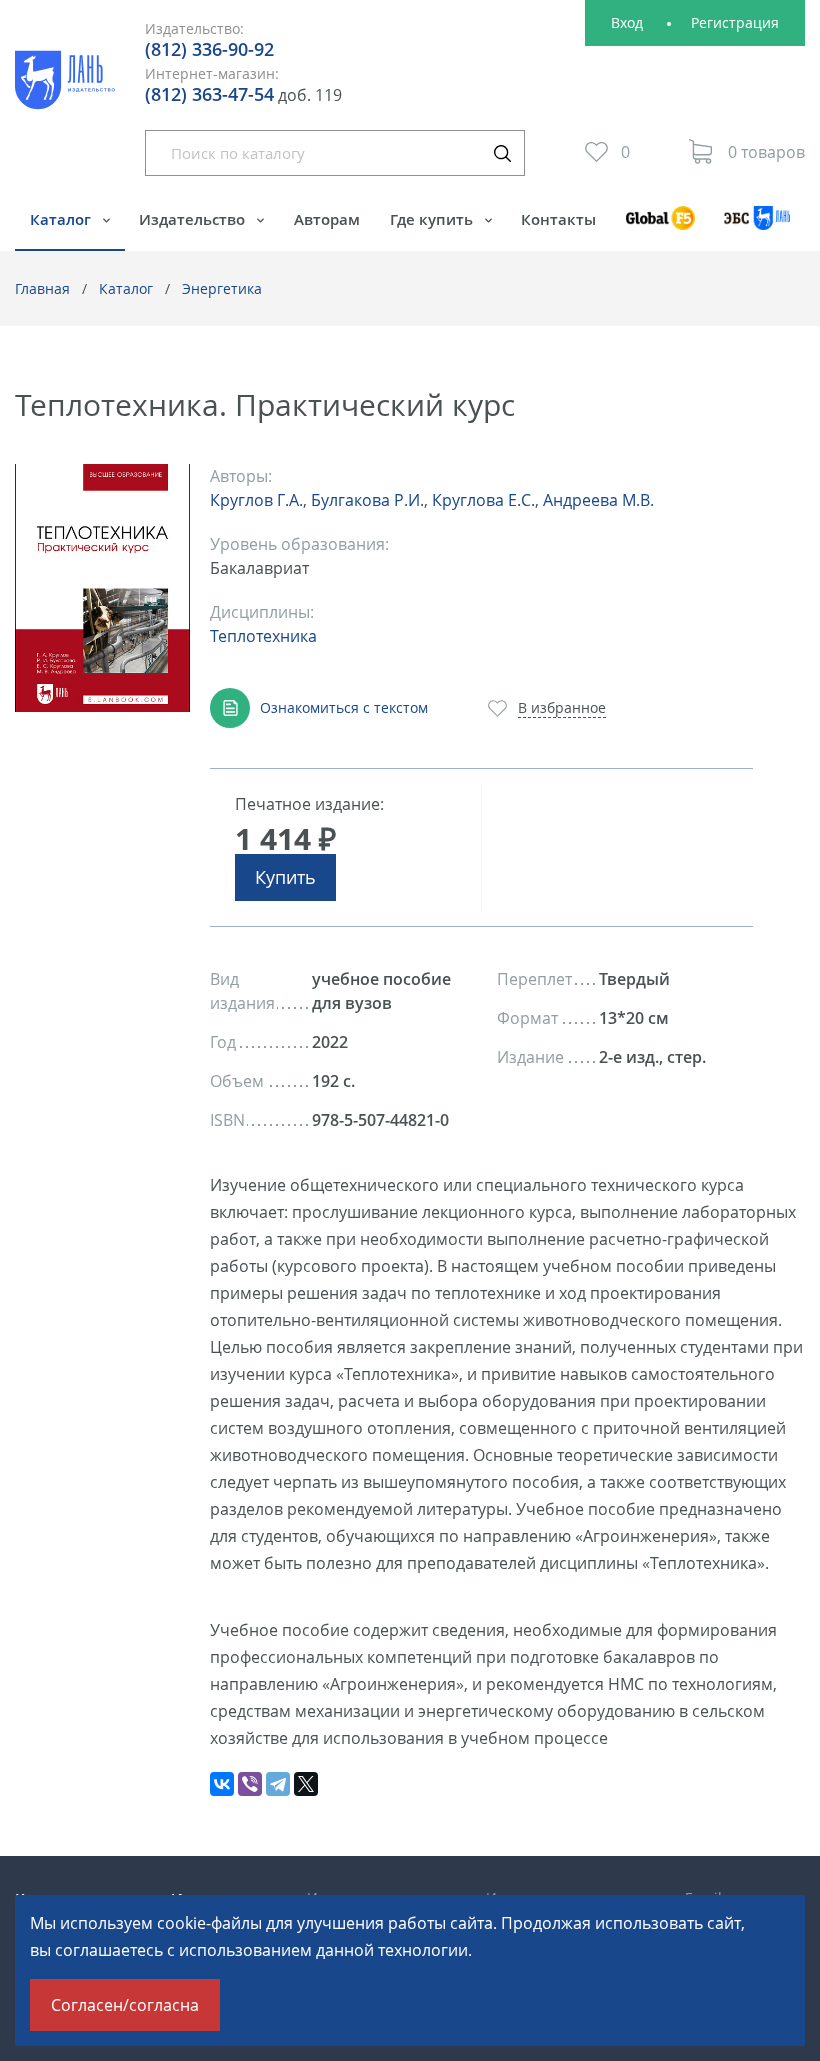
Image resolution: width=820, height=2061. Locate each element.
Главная (42, 288)
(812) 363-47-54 (209, 94)
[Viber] (250, 1784)
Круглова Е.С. (483, 500)
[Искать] (502, 153)
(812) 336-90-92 (209, 49)
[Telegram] (278, 1784)
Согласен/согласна (125, 2005)
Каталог (62, 219)
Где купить (433, 219)
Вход (627, 22)
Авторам (327, 219)
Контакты (558, 219)
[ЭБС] (757, 227)
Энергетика (222, 288)
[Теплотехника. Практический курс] (102, 588)
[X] (306, 1784)
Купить (285, 877)
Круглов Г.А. (256, 500)
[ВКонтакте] (222, 1784)
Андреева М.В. (598, 500)
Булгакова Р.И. (367, 500)
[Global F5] (660, 227)
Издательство (194, 219)
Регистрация (735, 22)
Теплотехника (263, 636)
